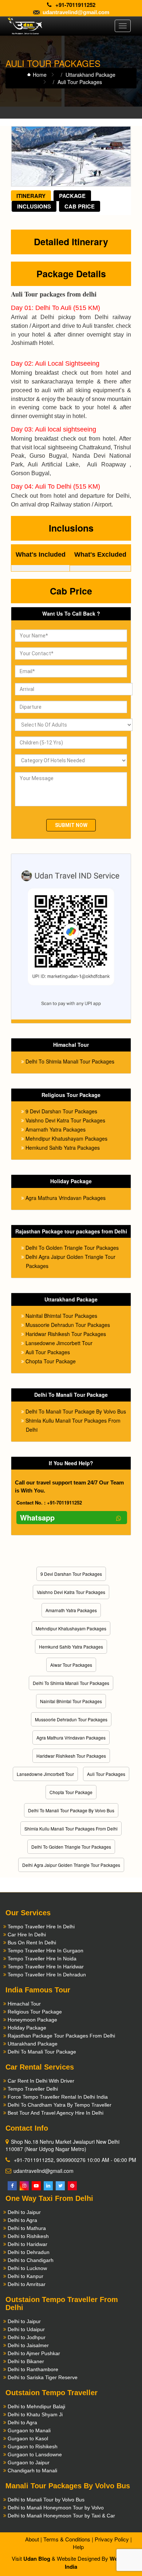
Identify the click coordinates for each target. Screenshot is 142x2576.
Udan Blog (37, 2559)
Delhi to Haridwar (27, 2244)
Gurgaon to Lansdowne (35, 2454)
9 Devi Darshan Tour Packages (61, 1111)
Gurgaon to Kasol (28, 2438)
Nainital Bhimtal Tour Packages (61, 1316)
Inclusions (34, 206)
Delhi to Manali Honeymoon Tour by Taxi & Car (61, 2516)
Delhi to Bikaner (26, 2361)
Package (72, 196)
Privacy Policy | (113, 2539)
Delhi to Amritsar (27, 2284)
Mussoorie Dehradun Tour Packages (68, 1325)
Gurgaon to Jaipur (29, 2462)
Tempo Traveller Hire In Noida (42, 1959)
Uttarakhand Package (90, 75)
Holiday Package (27, 2028)
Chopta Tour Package (51, 1361)
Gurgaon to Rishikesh (33, 2446)
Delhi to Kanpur (25, 2276)
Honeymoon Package (32, 2020)
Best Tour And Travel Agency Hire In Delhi (56, 2113)
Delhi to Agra (22, 2220)
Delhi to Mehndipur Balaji (36, 2406)
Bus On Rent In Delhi (32, 1943)
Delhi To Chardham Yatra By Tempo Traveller (60, 2105)
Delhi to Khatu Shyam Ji (35, 2414)
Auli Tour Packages (48, 1352)
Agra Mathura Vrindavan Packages (66, 1198)
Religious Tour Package (35, 2012)
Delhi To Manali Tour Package (42, 2052)
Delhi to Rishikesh (28, 2236)
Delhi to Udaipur (26, 2329)
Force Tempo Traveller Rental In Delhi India (58, 2097)
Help (78, 2547)
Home (40, 75)
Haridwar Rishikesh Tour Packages (66, 1334)
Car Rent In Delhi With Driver (41, 2081)
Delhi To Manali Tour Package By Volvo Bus (76, 1411)
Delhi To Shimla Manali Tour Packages (70, 1061)
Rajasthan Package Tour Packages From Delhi (61, 2036)
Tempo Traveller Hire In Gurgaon (46, 1951)
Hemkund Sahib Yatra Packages (63, 1148)
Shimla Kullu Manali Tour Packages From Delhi (71, 1828)
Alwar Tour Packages (71, 1665)
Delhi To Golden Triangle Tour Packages (72, 1248)
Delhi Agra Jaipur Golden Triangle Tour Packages (71, 1865)
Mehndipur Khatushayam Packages (66, 1138)
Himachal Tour (24, 2004)
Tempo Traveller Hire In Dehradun (47, 1975)
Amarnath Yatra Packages (56, 1129)
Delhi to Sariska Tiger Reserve (43, 2377)
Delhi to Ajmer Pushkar (34, 2353)
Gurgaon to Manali (29, 2430)
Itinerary (31, 196)
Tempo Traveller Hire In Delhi (41, 1927)
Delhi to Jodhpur (27, 2337)
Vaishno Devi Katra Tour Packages (65, 1120)
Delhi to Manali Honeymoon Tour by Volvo (56, 2508)
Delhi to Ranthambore (33, 2369)
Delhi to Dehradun (29, 2252)
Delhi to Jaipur (24, 2212)
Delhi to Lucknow (27, 2268)
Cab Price (80, 206)
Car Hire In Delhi (27, 1935)
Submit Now (71, 825)
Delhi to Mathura (27, 2228)
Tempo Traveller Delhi (33, 2089)
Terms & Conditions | (68, 2539)
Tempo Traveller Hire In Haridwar (46, 1967)
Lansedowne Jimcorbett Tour (59, 1343)
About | (33, 2539)
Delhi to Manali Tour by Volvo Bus (46, 2500)
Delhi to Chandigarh (31, 2260)
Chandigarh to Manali (32, 2470)
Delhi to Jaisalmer (28, 2345)
